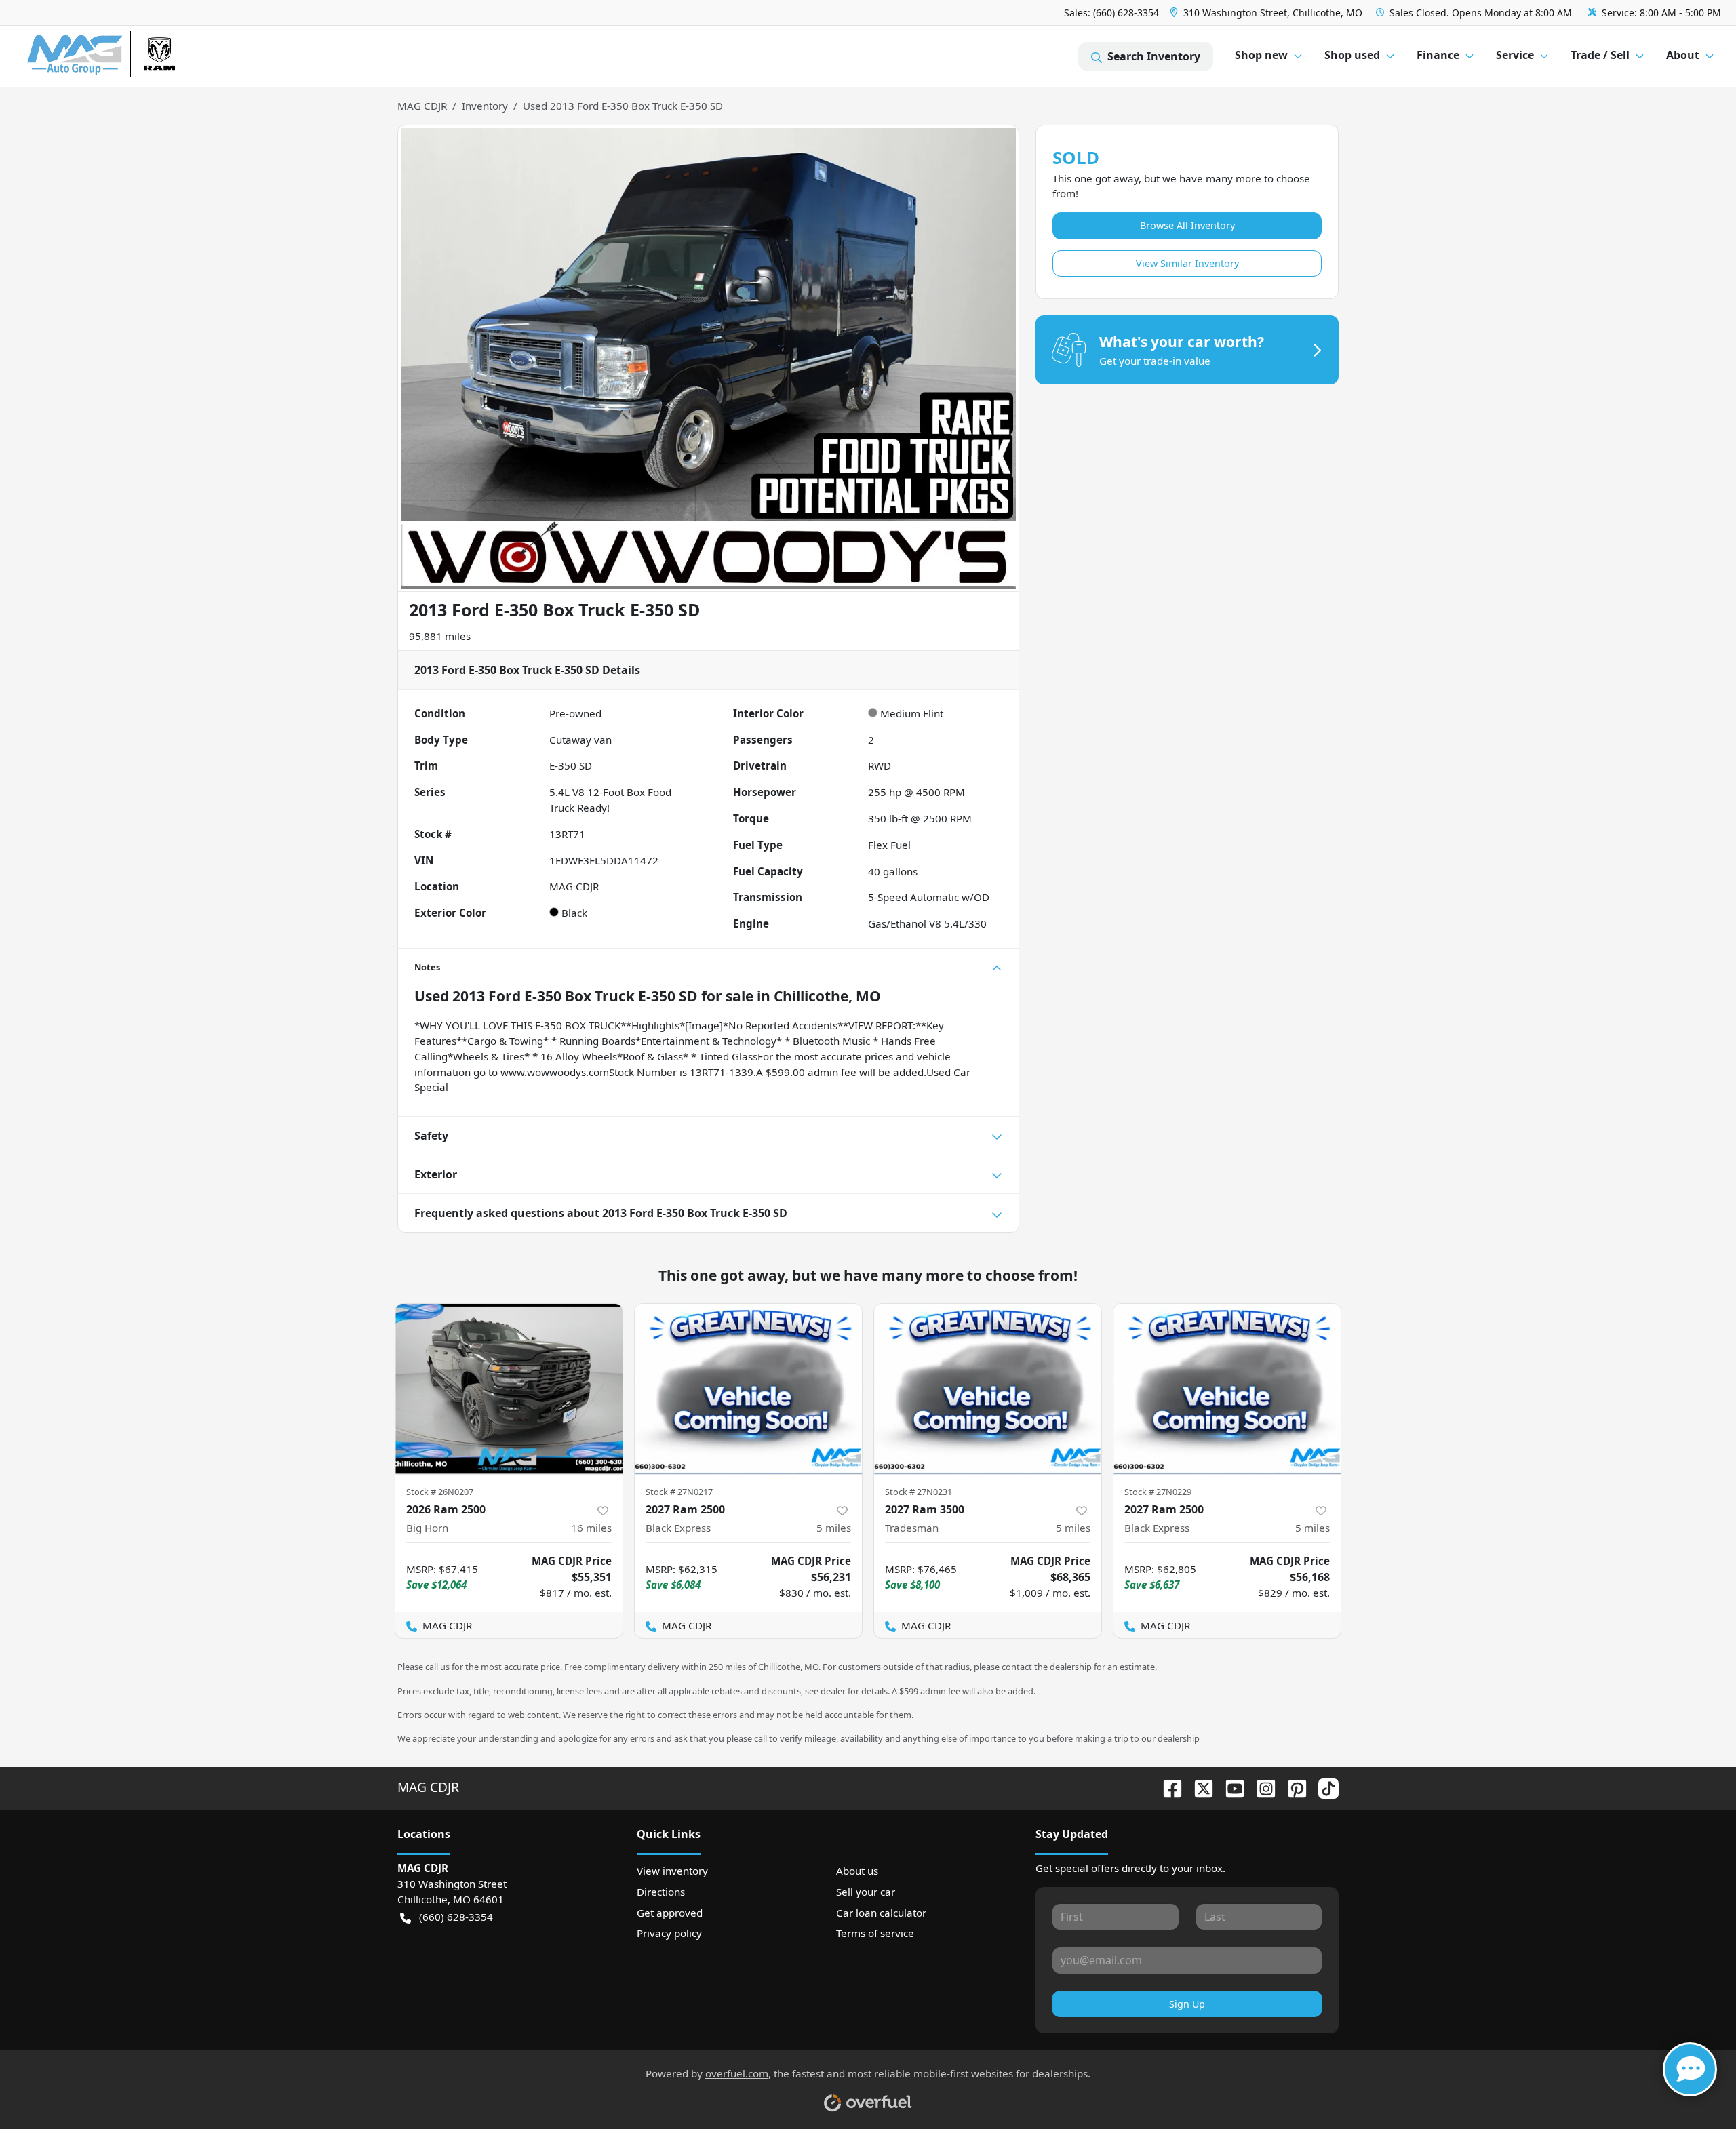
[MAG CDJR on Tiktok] (1323, 1787)
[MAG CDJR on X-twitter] (1198, 1787)
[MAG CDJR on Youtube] (1229, 1787)
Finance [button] (1438, 55)
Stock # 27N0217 (679, 1492)
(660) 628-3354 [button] (456, 1917)
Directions (661, 1892)
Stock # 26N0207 (440, 1492)
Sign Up (1187, 2004)
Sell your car (866, 1892)
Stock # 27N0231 (919, 1492)
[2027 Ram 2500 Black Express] (748, 1389)
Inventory (485, 106)
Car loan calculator (881, 1913)
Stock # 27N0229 (1158, 1492)
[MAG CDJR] (152, 57)
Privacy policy (669, 1933)
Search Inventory (1154, 56)
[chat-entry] (1690, 2069)
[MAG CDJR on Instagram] (1261, 1787)
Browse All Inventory (1187, 225)
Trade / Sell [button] (1600, 55)
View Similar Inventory (1187, 263)
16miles (591, 1528)
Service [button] (1515, 55)
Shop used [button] (1352, 55)
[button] (1267, 13)
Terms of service (875, 1933)
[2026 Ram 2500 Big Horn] (509, 1389)
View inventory (672, 1871)
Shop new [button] (1261, 55)
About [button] (1683, 55)
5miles (834, 1528)
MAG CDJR (422, 106)
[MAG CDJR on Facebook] (1167, 1787)
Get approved (670, 1913)
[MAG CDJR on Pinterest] (1292, 1787)
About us (857, 1871)
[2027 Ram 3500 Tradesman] (988, 1389)
